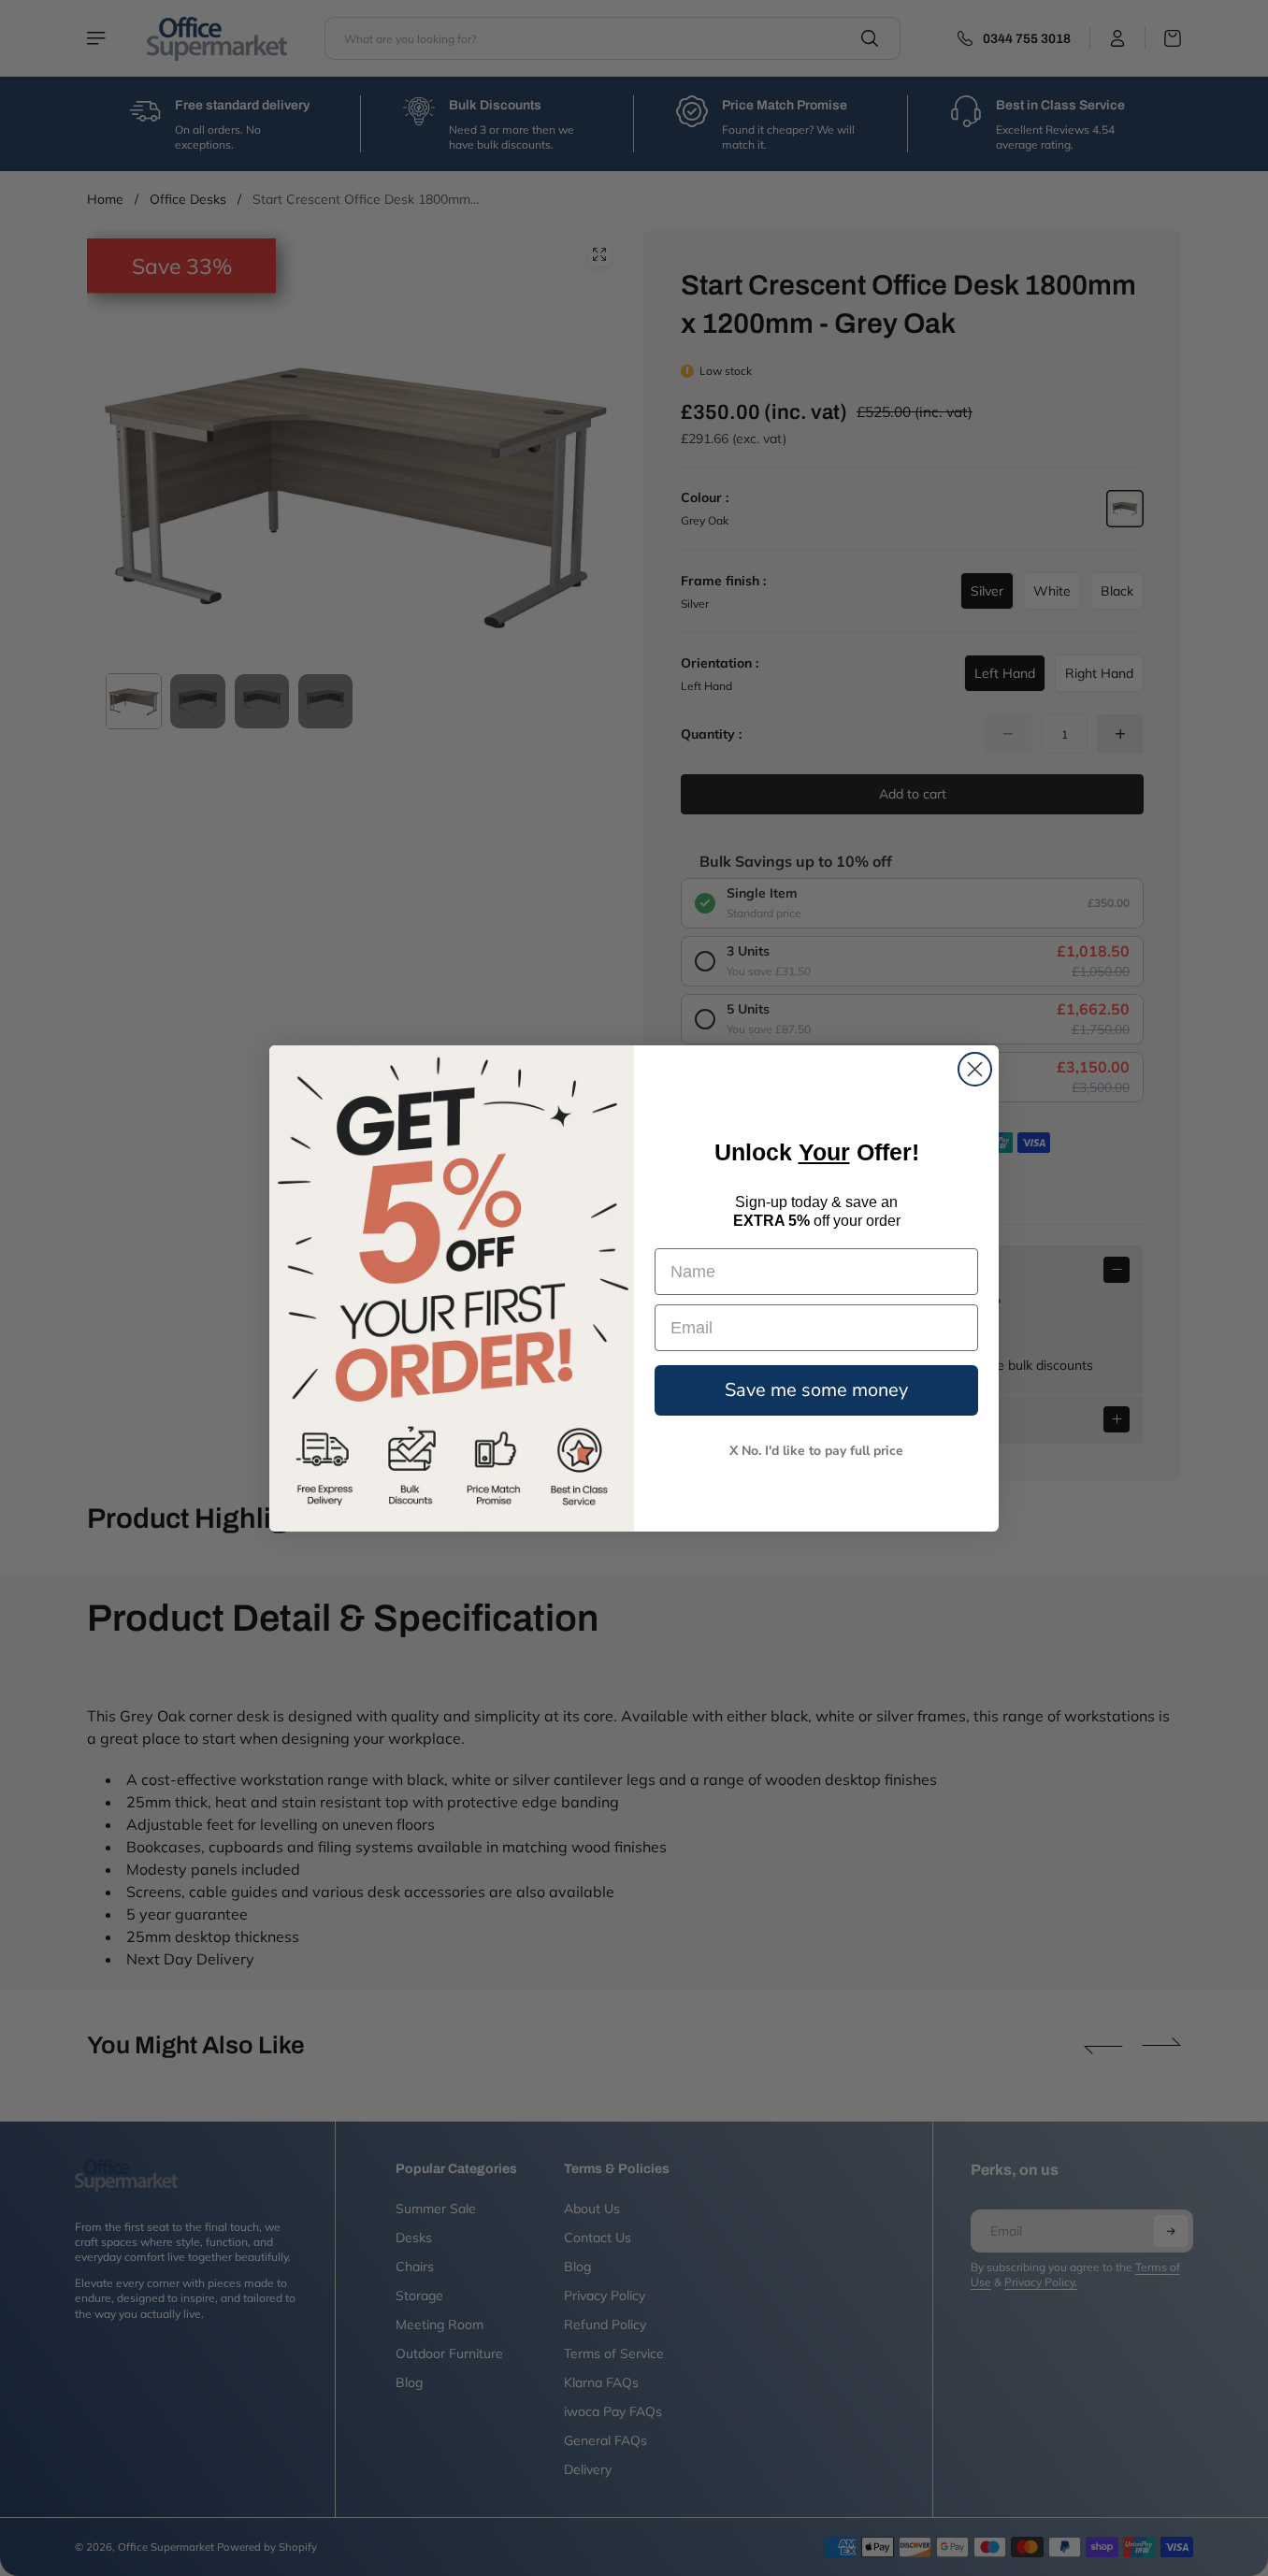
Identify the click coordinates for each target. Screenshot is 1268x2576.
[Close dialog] (975, 1069)
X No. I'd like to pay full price (816, 1451)
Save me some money (816, 1390)
